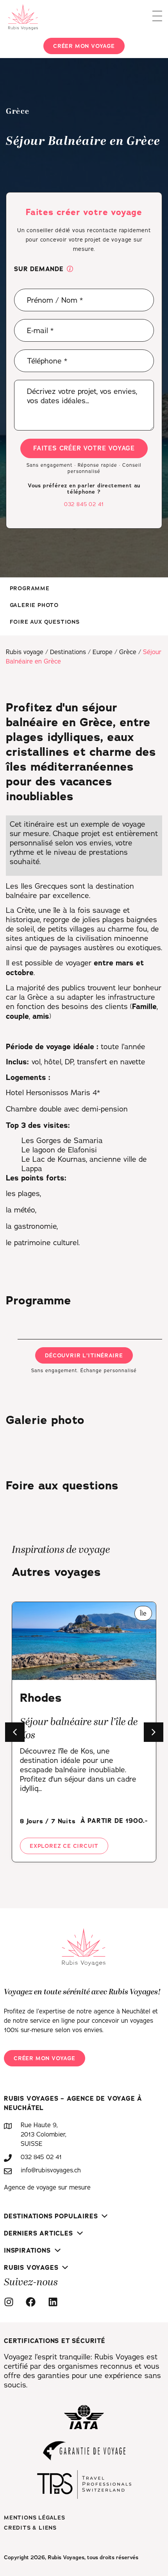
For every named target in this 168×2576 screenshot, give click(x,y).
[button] (70, 270)
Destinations (68, 652)
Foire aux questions (45, 622)
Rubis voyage (25, 652)
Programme (30, 588)
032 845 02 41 (84, 504)
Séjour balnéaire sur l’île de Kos (79, 1729)
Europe (103, 652)
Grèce (128, 652)
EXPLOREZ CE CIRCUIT (64, 1846)
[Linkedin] (55, 2302)
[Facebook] (33, 2302)
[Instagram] (11, 2302)
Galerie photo (34, 605)
